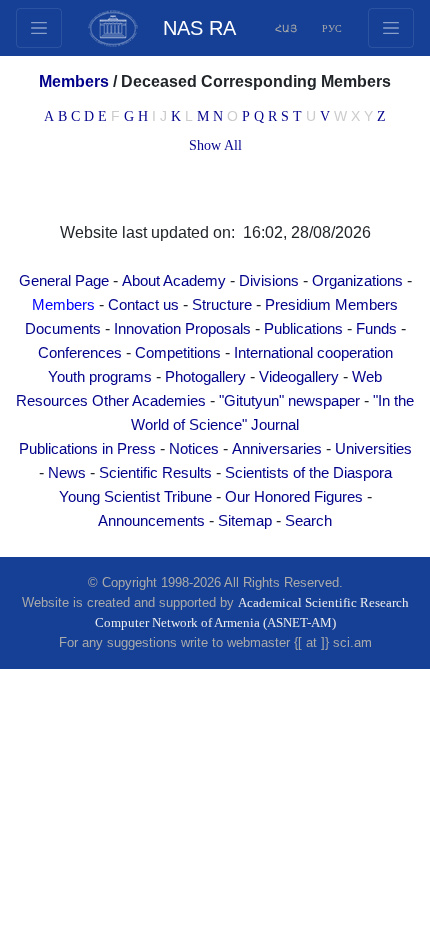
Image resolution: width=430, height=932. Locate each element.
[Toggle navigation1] (391, 28)
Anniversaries (277, 449)
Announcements (151, 521)
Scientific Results (155, 473)
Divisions (269, 281)
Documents (63, 329)
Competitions (178, 353)
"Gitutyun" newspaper (289, 401)
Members (63, 305)
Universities (373, 449)
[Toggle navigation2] (39, 28)
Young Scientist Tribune (135, 497)
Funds (376, 329)
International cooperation (313, 353)
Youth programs (100, 377)
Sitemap (245, 521)
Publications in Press (87, 449)
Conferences (80, 353)
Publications (303, 329)
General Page (64, 281)
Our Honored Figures (294, 497)
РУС (332, 28)
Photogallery (205, 377)
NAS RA (199, 28)
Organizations (357, 281)
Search (308, 521)
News (67, 473)
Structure (222, 305)
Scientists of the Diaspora (308, 473)
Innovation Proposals (182, 329)
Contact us (143, 305)
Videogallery (299, 377)
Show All (215, 145)
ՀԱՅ (286, 28)
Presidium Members (331, 305)
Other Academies (149, 401)
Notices (194, 449)
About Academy (174, 281)
